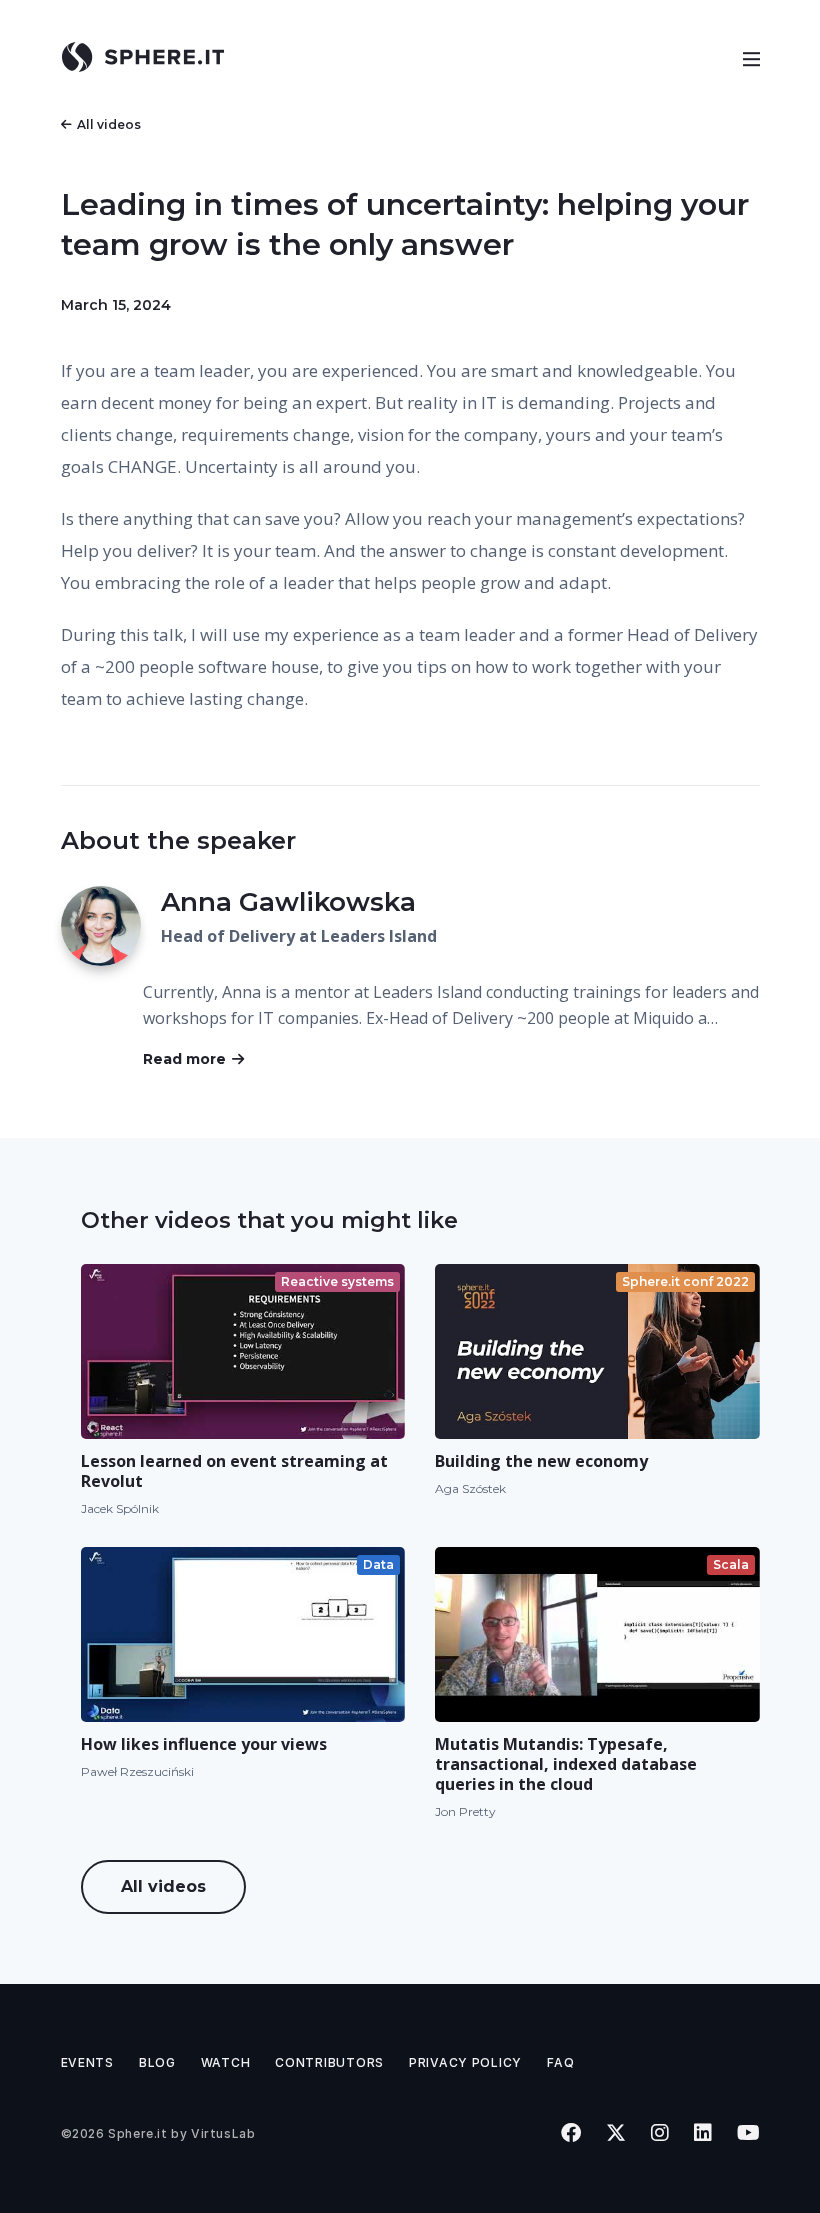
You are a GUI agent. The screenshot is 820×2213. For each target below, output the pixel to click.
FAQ (560, 2062)
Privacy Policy (465, 2062)
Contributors (329, 2062)
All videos (109, 124)
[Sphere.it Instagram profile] (659, 2133)
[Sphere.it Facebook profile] (570, 2133)
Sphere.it (137, 2133)
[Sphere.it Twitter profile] (615, 2133)
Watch (226, 2062)
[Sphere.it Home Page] (150, 57)
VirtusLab (223, 2133)
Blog (157, 2062)
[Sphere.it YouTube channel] (748, 2133)
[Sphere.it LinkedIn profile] (702, 2133)
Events (87, 2062)
